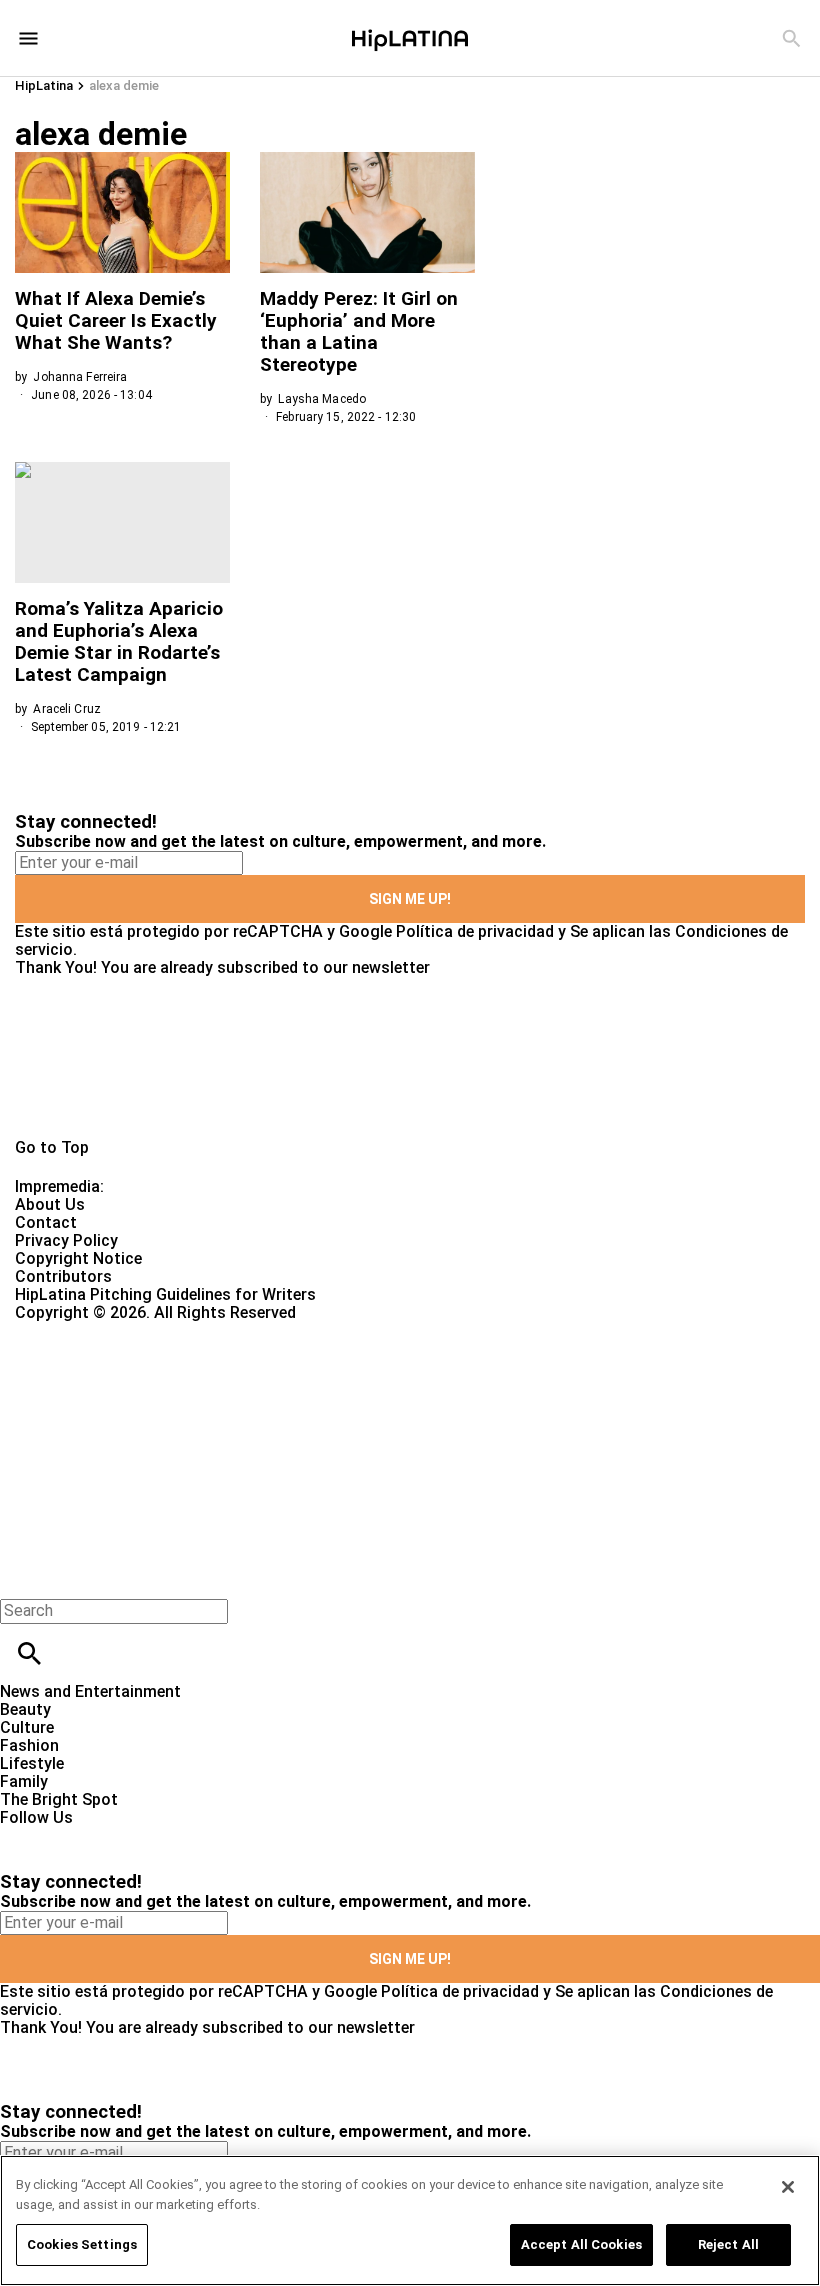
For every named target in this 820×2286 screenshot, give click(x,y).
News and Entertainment (90, 1691)
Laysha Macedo (322, 399)
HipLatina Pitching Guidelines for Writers (165, 1294)
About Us (50, 1204)
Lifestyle (32, 1763)
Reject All (728, 2244)
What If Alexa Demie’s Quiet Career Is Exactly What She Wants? (116, 320)
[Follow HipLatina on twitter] (73, 1835)
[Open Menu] (28, 38)
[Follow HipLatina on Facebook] (24, 1835)
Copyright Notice (78, 1258)
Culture (27, 1727)
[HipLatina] (410, 38)
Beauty (25, 1709)
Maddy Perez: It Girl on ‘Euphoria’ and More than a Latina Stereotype (359, 331)
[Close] (788, 2187)
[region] (410, 2220)
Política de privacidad (475, 931)
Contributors (63, 1276)
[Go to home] (410, 1058)
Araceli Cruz (66, 709)
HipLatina (44, 85)
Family (24, 1781)
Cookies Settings (82, 2244)
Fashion (29, 1745)
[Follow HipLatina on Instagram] (120, 1835)
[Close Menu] (22, 1576)
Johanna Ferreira (80, 377)
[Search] (791, 38)
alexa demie (124, 85)
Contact (46, 1222)
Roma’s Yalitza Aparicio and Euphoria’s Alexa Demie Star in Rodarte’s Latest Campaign (119, 641)
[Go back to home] (336, 1394)
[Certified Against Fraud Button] (86, 1330)
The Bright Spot (59, 1799)
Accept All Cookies (581, 2244)
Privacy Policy (66, 1240)
